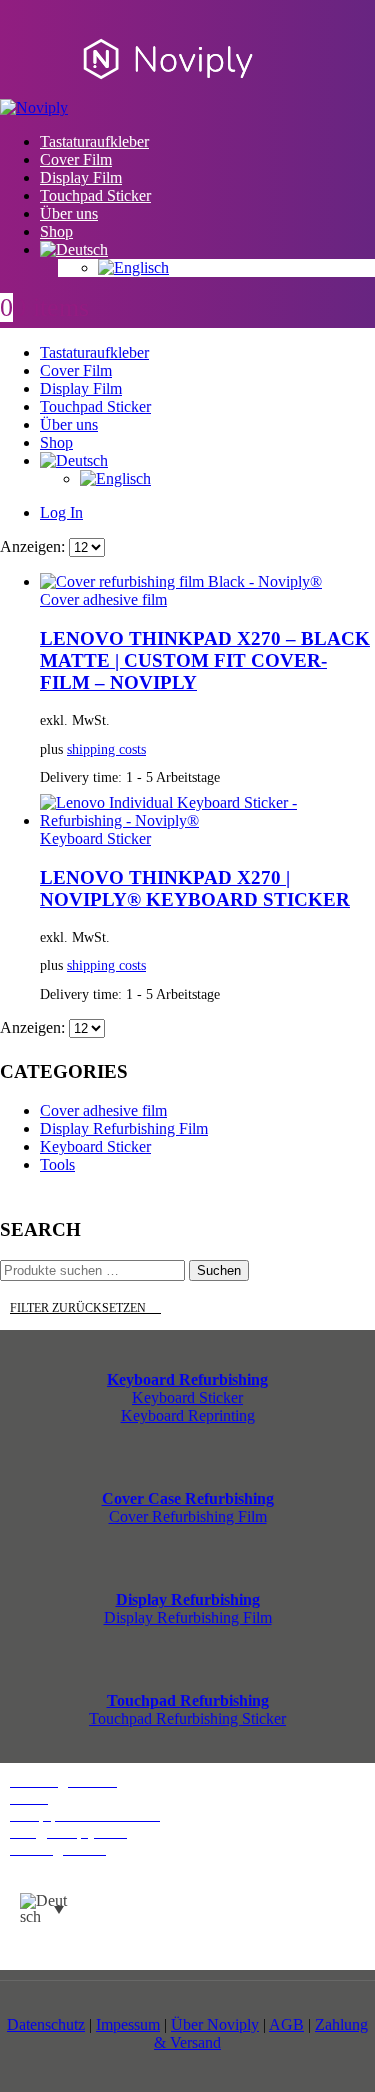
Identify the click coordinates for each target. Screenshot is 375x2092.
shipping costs (106, 749)
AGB (286, 2024)
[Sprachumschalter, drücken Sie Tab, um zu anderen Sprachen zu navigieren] (42, 1909)
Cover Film (76, 159)
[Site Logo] (134, 107)
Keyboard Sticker (95, 838)
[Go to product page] (207, 582)
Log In (61, 512)
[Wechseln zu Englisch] (236, 268)
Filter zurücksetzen (85, 1308)
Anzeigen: (34, 546)
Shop (56, 231)
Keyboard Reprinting (188, 1415)
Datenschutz (46, 2024)
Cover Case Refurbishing (188, 1498)
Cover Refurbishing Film (188, 1516)
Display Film (81, 177)
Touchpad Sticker (95, 195)
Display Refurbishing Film (124, 1128)
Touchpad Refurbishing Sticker (187, 1718)
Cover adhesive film (103, 599)
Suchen (219, 1270)
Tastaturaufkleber (94, 141)
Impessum (128, 2024)
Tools (57, 1164)
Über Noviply (215, 2024)
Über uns (69, 213)
